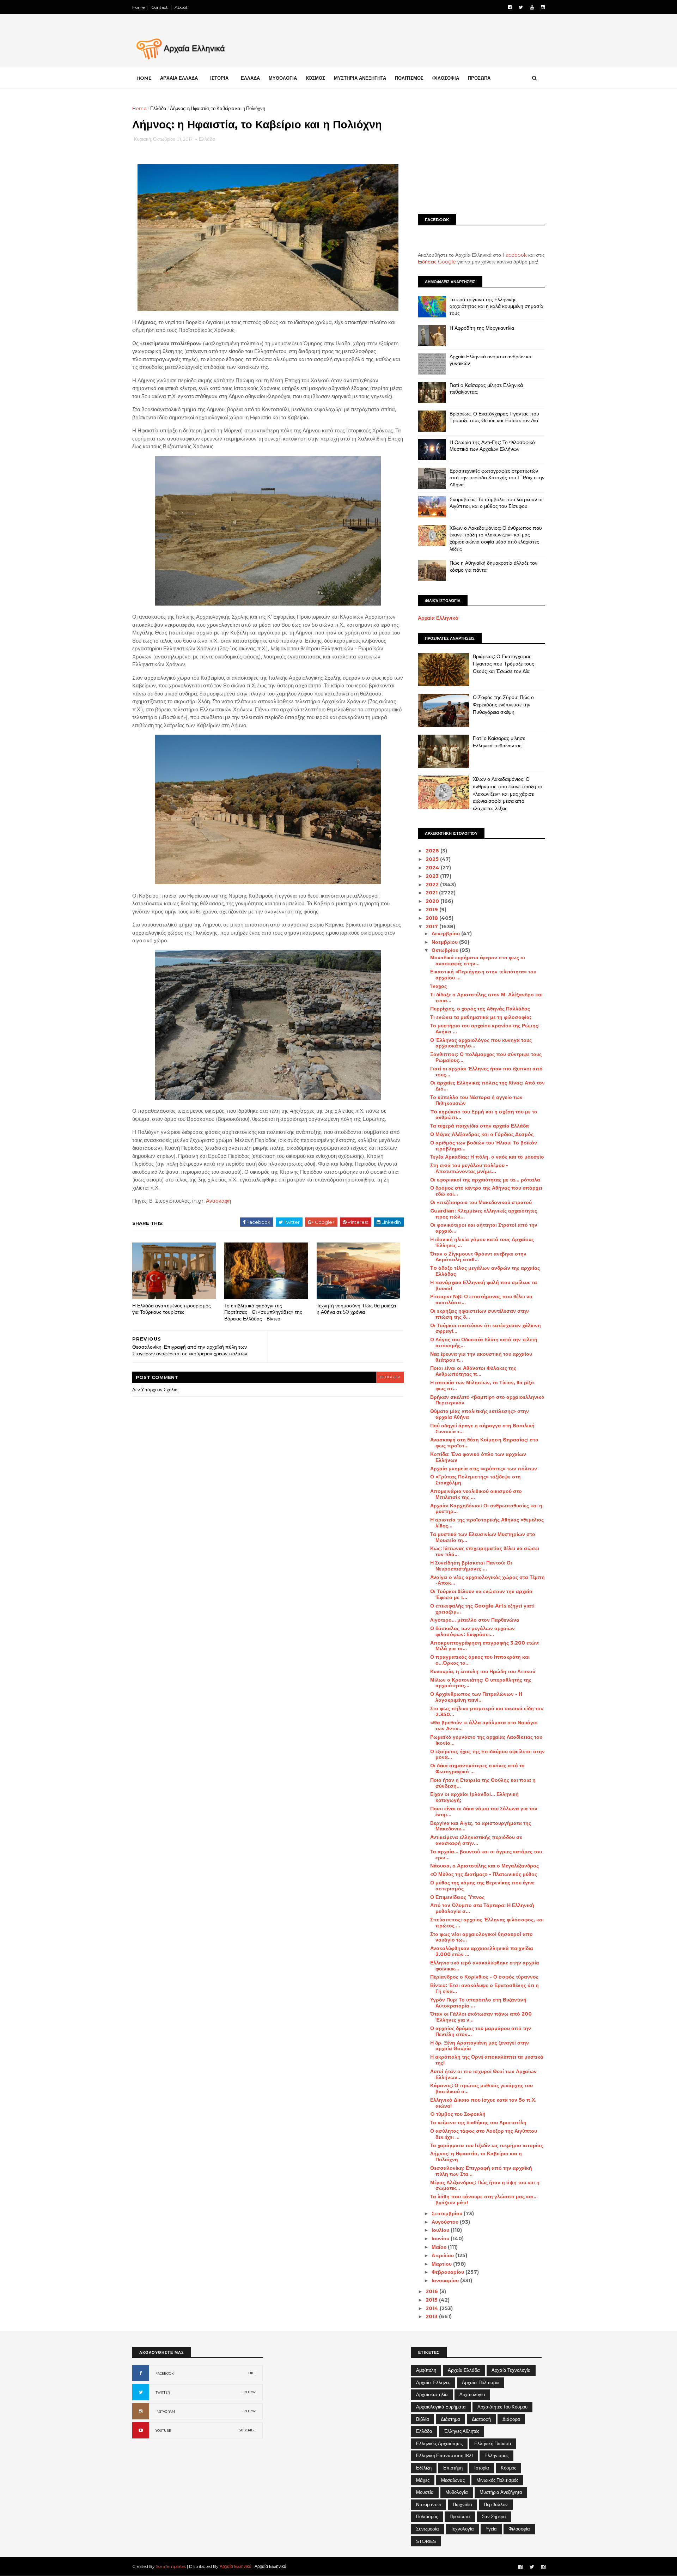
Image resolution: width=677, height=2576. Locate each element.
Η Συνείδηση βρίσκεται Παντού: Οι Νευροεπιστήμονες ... (471, 1566)
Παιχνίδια (462, 2504)
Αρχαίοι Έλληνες (433, 2382)
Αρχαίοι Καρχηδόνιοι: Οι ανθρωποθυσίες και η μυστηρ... (486, 1509)
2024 (433, 868)
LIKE (252, 2373)
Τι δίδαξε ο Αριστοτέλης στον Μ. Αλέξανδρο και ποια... (486, 998)
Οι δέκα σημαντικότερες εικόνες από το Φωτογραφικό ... (477, 1769)
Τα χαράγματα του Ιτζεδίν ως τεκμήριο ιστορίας (487, 2145)
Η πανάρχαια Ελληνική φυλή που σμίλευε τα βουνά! (484, 1285)
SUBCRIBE (247, 2430)
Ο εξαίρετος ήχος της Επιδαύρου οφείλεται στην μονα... (487, 1754)
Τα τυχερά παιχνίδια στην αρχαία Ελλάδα (480, 1126)
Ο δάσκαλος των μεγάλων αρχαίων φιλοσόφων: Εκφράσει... (472, 1631)
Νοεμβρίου (445, 942)
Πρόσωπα (460, 2516)
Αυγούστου (446, 2222)
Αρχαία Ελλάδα (464, 2370)
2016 (432, 2291)
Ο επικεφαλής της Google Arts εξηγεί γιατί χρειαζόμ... (482, 1609)
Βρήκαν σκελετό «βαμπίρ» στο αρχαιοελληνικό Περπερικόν (487, 1400)
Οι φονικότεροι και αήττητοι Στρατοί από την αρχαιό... (484, 1228)
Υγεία (491, 2529)
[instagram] (543, 7)
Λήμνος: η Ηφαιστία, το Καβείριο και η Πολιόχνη (476, 2156)
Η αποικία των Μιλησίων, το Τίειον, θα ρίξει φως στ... (482, 1386)
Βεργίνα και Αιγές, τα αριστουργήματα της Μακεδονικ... (481, 1826)
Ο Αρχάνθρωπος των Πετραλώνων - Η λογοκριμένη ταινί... (476, 1697)
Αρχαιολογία (472, 2394)
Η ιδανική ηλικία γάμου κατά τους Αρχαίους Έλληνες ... (482, 1242)
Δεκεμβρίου (446, 934)
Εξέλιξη (424, 2468)
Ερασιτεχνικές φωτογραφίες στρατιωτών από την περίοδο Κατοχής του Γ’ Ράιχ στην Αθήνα (497, 478)
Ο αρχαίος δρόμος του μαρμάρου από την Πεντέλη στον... (481, 2031)
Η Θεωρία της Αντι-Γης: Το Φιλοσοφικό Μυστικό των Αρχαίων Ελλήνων (492, 446)
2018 (432, 918)
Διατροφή (481, 2419)
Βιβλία (423, 2419)
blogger (390, 1377)
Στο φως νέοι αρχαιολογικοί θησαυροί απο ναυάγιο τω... (481, 1937)
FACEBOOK (165, 2373)
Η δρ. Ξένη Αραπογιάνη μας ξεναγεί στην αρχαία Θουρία (480, 2046)
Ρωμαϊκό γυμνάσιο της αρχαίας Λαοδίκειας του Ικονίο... (486, 1740)
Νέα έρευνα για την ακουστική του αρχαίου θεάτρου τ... (481, 1357)
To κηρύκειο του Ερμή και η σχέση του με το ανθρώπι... (484, 1115)
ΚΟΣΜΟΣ (315, 78)
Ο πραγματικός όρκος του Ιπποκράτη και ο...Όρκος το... (480, 1660)
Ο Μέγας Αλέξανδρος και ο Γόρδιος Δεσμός (482, 1134)
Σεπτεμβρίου (448, 2213)
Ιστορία (482, 2468)
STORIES (426, 2541)
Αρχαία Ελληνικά (438, 618)
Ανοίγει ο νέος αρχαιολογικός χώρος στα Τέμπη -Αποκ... (487, 1580)
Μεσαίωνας (453, 2480)
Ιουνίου (441, 2238)
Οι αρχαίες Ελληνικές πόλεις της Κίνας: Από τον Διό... (487, 1086)
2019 (432, 910)
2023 (433, 876)
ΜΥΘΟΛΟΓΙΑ (283, 78)
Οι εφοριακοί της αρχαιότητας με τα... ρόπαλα (485, 1180)
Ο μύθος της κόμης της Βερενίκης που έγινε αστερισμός (482, 1886)
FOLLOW (249, 2392)
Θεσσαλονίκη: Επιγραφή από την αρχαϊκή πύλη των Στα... (481, 2171)
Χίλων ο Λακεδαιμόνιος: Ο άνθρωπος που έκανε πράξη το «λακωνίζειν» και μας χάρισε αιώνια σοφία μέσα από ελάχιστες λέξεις (496, 538)
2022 (433, 885)
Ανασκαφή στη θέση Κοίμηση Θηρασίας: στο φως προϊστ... (484, 1443)
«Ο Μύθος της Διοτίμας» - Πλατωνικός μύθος (484, 1874)
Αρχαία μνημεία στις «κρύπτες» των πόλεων (484, 1469)
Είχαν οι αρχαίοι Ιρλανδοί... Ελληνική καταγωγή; (474, 1797)
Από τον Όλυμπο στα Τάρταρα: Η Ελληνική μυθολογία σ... (482, 1908)
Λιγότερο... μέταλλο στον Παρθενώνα (475, 1620)
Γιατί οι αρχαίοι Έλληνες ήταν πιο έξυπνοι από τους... (486, 1072)
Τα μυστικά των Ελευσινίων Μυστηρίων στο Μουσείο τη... (483, 1537)
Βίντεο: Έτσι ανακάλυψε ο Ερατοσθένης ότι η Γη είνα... (484, 1988)
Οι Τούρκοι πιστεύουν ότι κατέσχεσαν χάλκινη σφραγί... (486, 1328)
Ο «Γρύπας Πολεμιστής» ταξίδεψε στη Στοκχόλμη (475, 1480)
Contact (160, 7)
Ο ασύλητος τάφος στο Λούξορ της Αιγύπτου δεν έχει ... (484, 2134)
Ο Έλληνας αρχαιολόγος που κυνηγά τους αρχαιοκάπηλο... (481, 1043)
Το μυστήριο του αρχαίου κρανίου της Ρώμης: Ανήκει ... (485, 1029)
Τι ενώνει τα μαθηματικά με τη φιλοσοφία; (481, 1017)
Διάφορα (511, 2419)
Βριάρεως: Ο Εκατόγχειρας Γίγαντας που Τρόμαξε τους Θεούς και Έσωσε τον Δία (494, 417)
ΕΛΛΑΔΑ (250, 78)
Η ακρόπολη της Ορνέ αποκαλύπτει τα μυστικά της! (487, 2060)
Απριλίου (443, 2255)
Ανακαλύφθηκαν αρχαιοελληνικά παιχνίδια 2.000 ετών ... (482, 1951)
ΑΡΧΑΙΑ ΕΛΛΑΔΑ (179, 78)
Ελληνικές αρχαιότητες (439, 2443)
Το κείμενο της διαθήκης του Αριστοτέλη (478, 2122)
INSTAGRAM (165, 2411)
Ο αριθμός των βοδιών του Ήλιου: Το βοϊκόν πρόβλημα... (484, 1146)
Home (138, 7)
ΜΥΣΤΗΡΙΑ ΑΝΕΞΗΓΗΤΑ (360, 78)
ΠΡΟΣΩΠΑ (479, 78)
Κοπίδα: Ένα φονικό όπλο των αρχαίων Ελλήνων (478, 1457)
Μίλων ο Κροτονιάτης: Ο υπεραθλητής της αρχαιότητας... (481, 1683)
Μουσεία (425, 2492)
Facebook (515, 255)
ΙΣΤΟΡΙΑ (219, 78)
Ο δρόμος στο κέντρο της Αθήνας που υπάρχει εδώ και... (486, 1191)
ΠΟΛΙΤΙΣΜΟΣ (409, 78)
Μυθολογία (457, 2492)
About (181, 7)
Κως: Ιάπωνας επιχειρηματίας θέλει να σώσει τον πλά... (485, 1551)
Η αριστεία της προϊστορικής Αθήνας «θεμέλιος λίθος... (487, 1523)
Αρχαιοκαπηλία (432, 2394)
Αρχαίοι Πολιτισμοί (481, 2382)
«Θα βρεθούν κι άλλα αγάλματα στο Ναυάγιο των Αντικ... (484, 1726)
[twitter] (521, 7)
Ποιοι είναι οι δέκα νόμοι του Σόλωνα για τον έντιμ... (484, 1812)
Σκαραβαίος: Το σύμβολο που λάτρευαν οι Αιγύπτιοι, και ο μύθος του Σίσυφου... (496, 503)
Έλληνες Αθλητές (462, 2431)
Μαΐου (440, 2247)
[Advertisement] (481, 154)
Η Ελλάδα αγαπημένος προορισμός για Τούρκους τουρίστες (172, 1309)
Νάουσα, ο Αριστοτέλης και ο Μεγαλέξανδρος (484, 1866)
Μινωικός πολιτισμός (497, 2480)
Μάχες (423, 2480)
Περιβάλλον (496, 2504)
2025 (433, 859)
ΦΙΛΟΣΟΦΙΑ (446, 78)
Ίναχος (438, 986)
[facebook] (510, 7)
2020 (433, 901)
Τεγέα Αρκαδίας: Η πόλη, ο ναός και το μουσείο (487, 1157)
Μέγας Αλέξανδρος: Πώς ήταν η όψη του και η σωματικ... (485, 2185)
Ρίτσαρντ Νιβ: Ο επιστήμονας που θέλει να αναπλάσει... (481, 1299)
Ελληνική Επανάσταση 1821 (444, 2455)
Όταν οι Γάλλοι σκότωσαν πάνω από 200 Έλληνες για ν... (481, 2017)
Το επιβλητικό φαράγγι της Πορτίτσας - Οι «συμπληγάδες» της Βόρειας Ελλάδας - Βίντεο (263, 1312)
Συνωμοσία (428, 2529)
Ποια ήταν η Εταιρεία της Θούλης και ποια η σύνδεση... (483, 1783)
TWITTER (163, 2392)
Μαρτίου (442, 2264)
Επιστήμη (453, 2468)
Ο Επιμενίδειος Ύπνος (457, 1897)
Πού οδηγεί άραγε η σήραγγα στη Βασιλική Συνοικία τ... (482, 1429)
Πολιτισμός (427, 2516)
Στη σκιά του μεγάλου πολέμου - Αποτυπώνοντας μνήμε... (469, 1168)
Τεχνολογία (462, 2529)
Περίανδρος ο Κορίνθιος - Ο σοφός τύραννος (484, 1977)
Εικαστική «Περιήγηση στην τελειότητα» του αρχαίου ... (483, 975)
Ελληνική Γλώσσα (493, 2443)
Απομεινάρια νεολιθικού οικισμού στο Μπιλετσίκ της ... (476, 1494)
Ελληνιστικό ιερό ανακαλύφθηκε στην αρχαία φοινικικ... (485, 1966)
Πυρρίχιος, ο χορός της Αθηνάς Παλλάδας (480, 1009)
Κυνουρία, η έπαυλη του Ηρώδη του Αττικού (483, 1671)
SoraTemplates (171, 2566)
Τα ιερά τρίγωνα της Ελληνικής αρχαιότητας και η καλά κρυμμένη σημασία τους (496, 306)
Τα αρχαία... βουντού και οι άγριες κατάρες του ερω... (486, 1855)
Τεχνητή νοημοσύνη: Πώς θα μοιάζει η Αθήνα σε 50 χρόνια (356, 1309)
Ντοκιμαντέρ (429, 2504)
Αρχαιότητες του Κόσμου (502, 2407)
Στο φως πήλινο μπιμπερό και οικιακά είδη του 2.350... (487, 1711)
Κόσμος (508, 2468)
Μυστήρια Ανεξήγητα (501, 2492)
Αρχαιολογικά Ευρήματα (441, 2407)
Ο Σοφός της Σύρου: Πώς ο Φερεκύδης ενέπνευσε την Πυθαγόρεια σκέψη (503, 704)
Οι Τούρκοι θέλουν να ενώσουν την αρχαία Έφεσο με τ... (481, 1594)
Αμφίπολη (426, 2370)
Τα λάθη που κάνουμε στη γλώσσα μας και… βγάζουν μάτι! (484, 2200)
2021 (432, 893)
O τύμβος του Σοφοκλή (458, 2114)
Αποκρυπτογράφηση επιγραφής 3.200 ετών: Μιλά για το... (485, 1646)
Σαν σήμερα (494, 2516)
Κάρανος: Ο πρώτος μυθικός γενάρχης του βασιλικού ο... (481, 2088)
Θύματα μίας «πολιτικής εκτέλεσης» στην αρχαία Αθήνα (480, 1414)
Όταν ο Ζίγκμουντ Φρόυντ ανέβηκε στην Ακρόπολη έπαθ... (478, 1257)
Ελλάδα (158, 108)
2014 (433, 2308)
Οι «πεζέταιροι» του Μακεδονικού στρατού (481, 1202)
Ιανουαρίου (446, 2280)
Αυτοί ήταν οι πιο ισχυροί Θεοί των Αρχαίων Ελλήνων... (483, 2074)
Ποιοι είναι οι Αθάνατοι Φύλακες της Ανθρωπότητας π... (473, 1371)
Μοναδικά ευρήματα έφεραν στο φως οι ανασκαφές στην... (478, 961)
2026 (433, 851)
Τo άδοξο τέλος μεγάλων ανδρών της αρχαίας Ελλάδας (485, 1271)
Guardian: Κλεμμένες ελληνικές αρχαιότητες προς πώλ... (484, 1214)
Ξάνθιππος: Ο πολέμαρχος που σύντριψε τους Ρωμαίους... (486, 1057)
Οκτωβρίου (446, 950)
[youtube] (532, 7)
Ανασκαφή (218, 1201)
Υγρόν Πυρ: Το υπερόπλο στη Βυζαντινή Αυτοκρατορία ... (478, 2003)
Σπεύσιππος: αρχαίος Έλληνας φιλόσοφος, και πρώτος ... (487, 1923)
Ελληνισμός (496, 2455)
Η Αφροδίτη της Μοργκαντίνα (482, 328)
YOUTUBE (163, 2431)
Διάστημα (450, 2419)
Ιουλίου (441, 2230)
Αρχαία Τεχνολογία (511, 2370)
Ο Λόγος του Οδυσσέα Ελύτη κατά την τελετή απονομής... (484, 1342)
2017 (432, 926)
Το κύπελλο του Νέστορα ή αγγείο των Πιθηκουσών (476, 1100)
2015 (432, 2300)
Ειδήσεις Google (437, 262)
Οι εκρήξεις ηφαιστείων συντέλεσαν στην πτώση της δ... (480, 1314)
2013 (432, 2316)
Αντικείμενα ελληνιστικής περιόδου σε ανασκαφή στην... (476, 1840)
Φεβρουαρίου (449, 2272)
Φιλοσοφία (519, 2529)
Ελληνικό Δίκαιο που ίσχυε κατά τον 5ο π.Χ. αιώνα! (483, 2103)
